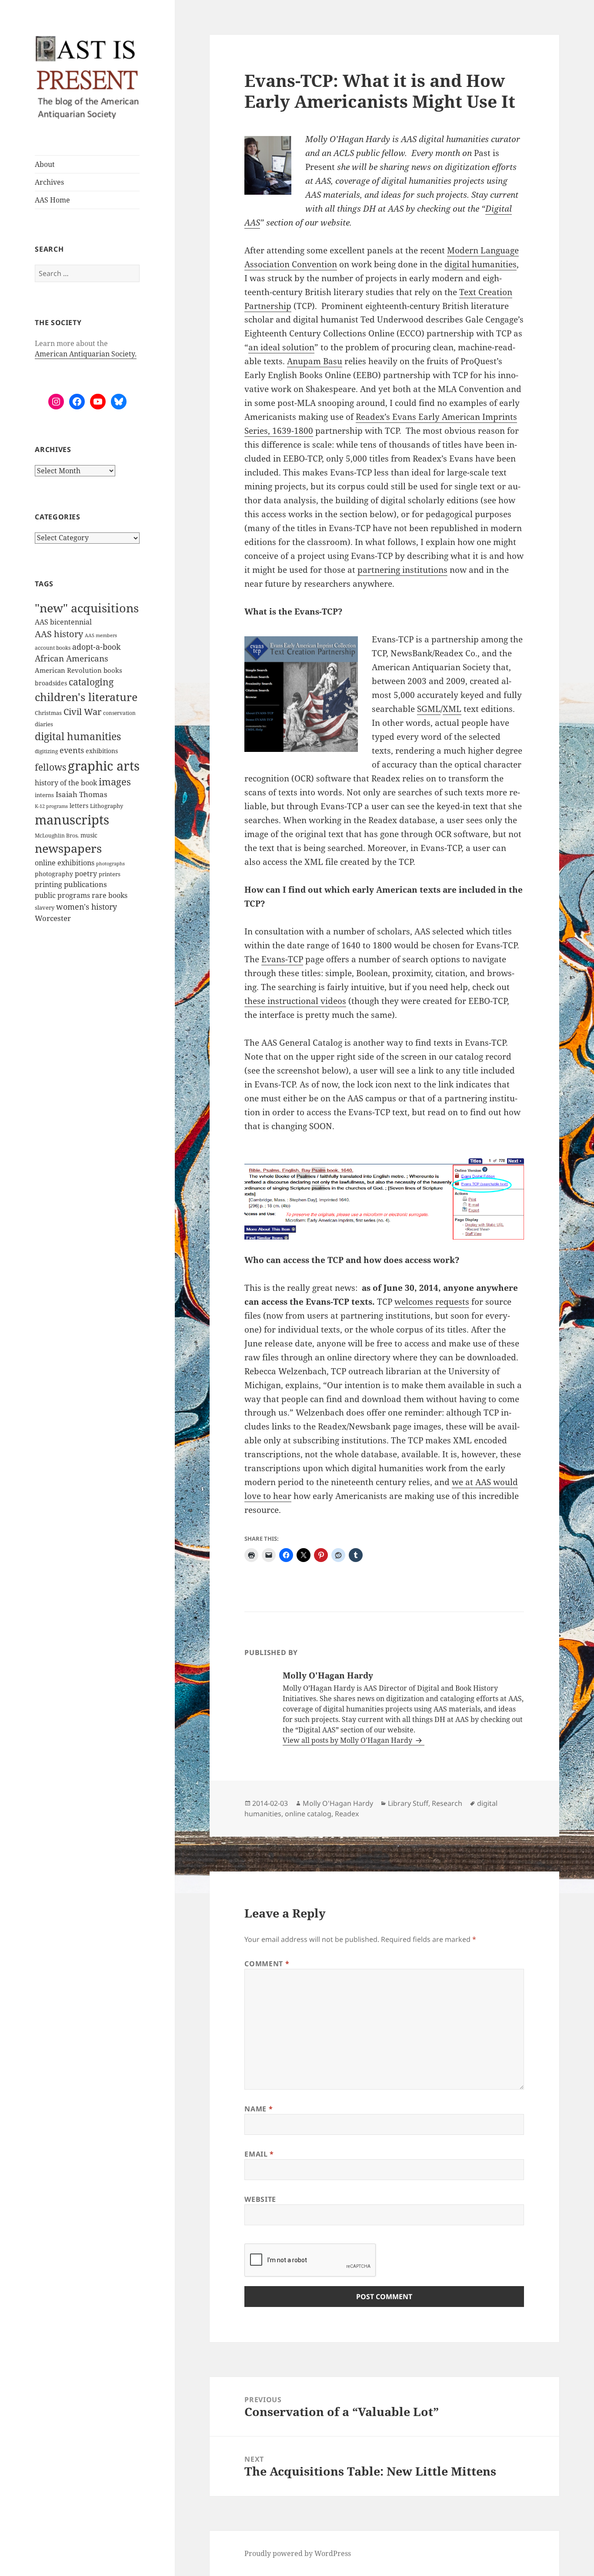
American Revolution (68, 670)
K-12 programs (51, 806)
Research (447, 1803)
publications (85, 884)
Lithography (107, 806)
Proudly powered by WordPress (298, 2553)
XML (452, 709)
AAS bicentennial (63, 622)
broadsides (51, 683)
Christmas (48, 713)
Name (259, 2109)
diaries (44, 724)
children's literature (86, 697)
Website (260, 2199)
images (115, 782)
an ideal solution (281, 347)
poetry (86, 874)
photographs (110, 864)
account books (53, 648)
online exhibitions (65, 863)
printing (48, 884)
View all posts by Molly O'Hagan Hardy (348, 1740)
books (113, 670)
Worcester (53, 918)
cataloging (91, 682)
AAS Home (52, 200)
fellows (50, 767)
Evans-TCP (282, 959)
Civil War (82, 712)
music (89, 835)
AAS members (101, 635)
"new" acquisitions (87, 608)
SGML (429, 709)
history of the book (66, 783)
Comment (267, 1964)
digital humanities (78, 736)
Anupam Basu (315, 361)
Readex (347, 1814)
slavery (45, 907)
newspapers (68, 848)
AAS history (59, 634)
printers (110, 874)
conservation (119, 713)
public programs (62, 895)
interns (44, 795)
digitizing (46, 751)
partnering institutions (402, 570)
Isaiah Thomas (82, 794)
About (45, 164)
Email (259, 2154)
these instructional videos (295, 1001)
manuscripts (72, 820)
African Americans (72, 658)
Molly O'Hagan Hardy (338, 1803)
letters (79, 806)
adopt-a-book (97, 646)
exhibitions (102, 751)
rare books (110, 895)
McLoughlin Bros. (57, 836)
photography (54, 874)
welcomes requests (432, 1302)
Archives (49, 182)
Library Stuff (408, 1803)
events (72, 750)
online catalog (308, 1814)
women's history (87, 907)
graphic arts (104, 766)
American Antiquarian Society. (86, 354)
